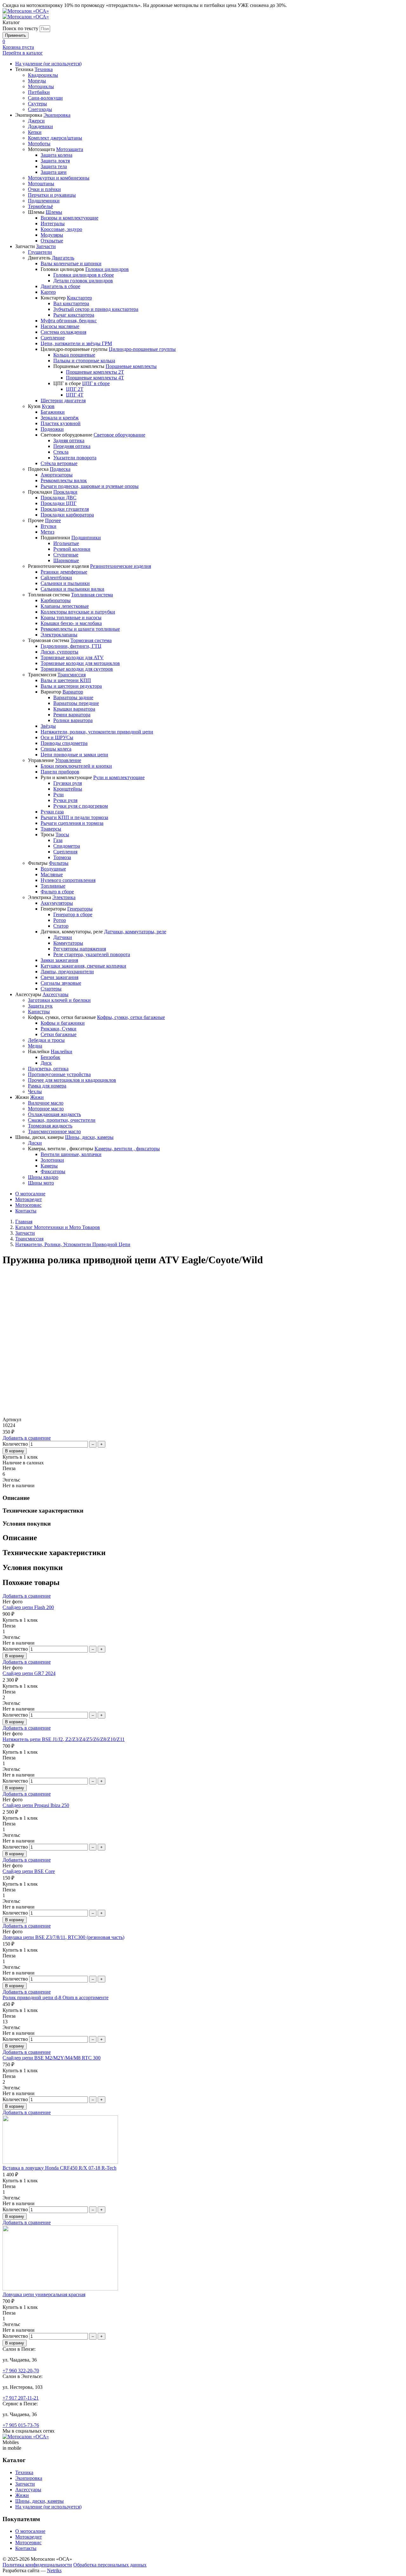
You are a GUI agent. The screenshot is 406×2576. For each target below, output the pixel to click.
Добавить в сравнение (27, 1438)
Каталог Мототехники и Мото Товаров (58, 1227)
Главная (24, 1222)
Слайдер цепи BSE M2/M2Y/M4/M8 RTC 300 (52, 2058)
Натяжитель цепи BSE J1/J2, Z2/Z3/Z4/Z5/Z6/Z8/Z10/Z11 (64, 1739)
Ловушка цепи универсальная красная (44, 2294)
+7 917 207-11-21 (21, 2398)
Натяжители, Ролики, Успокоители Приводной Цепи (73, 1244)
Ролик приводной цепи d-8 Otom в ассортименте (56, 1998)
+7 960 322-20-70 (21, 2371)
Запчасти (25, 1233)
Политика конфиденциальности (37, 2565)
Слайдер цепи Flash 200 (28, 1607)
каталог (23, 53)
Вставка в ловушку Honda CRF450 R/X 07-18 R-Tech (59, 2168)
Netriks (54, 2570)
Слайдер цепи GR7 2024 (29, 1673)
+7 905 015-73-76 (21, 2425)
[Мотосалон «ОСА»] (26, 11)
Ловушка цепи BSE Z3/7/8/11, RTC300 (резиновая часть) (63, 1937)
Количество (15, 1444)
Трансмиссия (29, 1239)
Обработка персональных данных (110, 2565)
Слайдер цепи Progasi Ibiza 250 (36, 1805)
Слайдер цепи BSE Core (29, 1871)
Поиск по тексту (20, 28)
